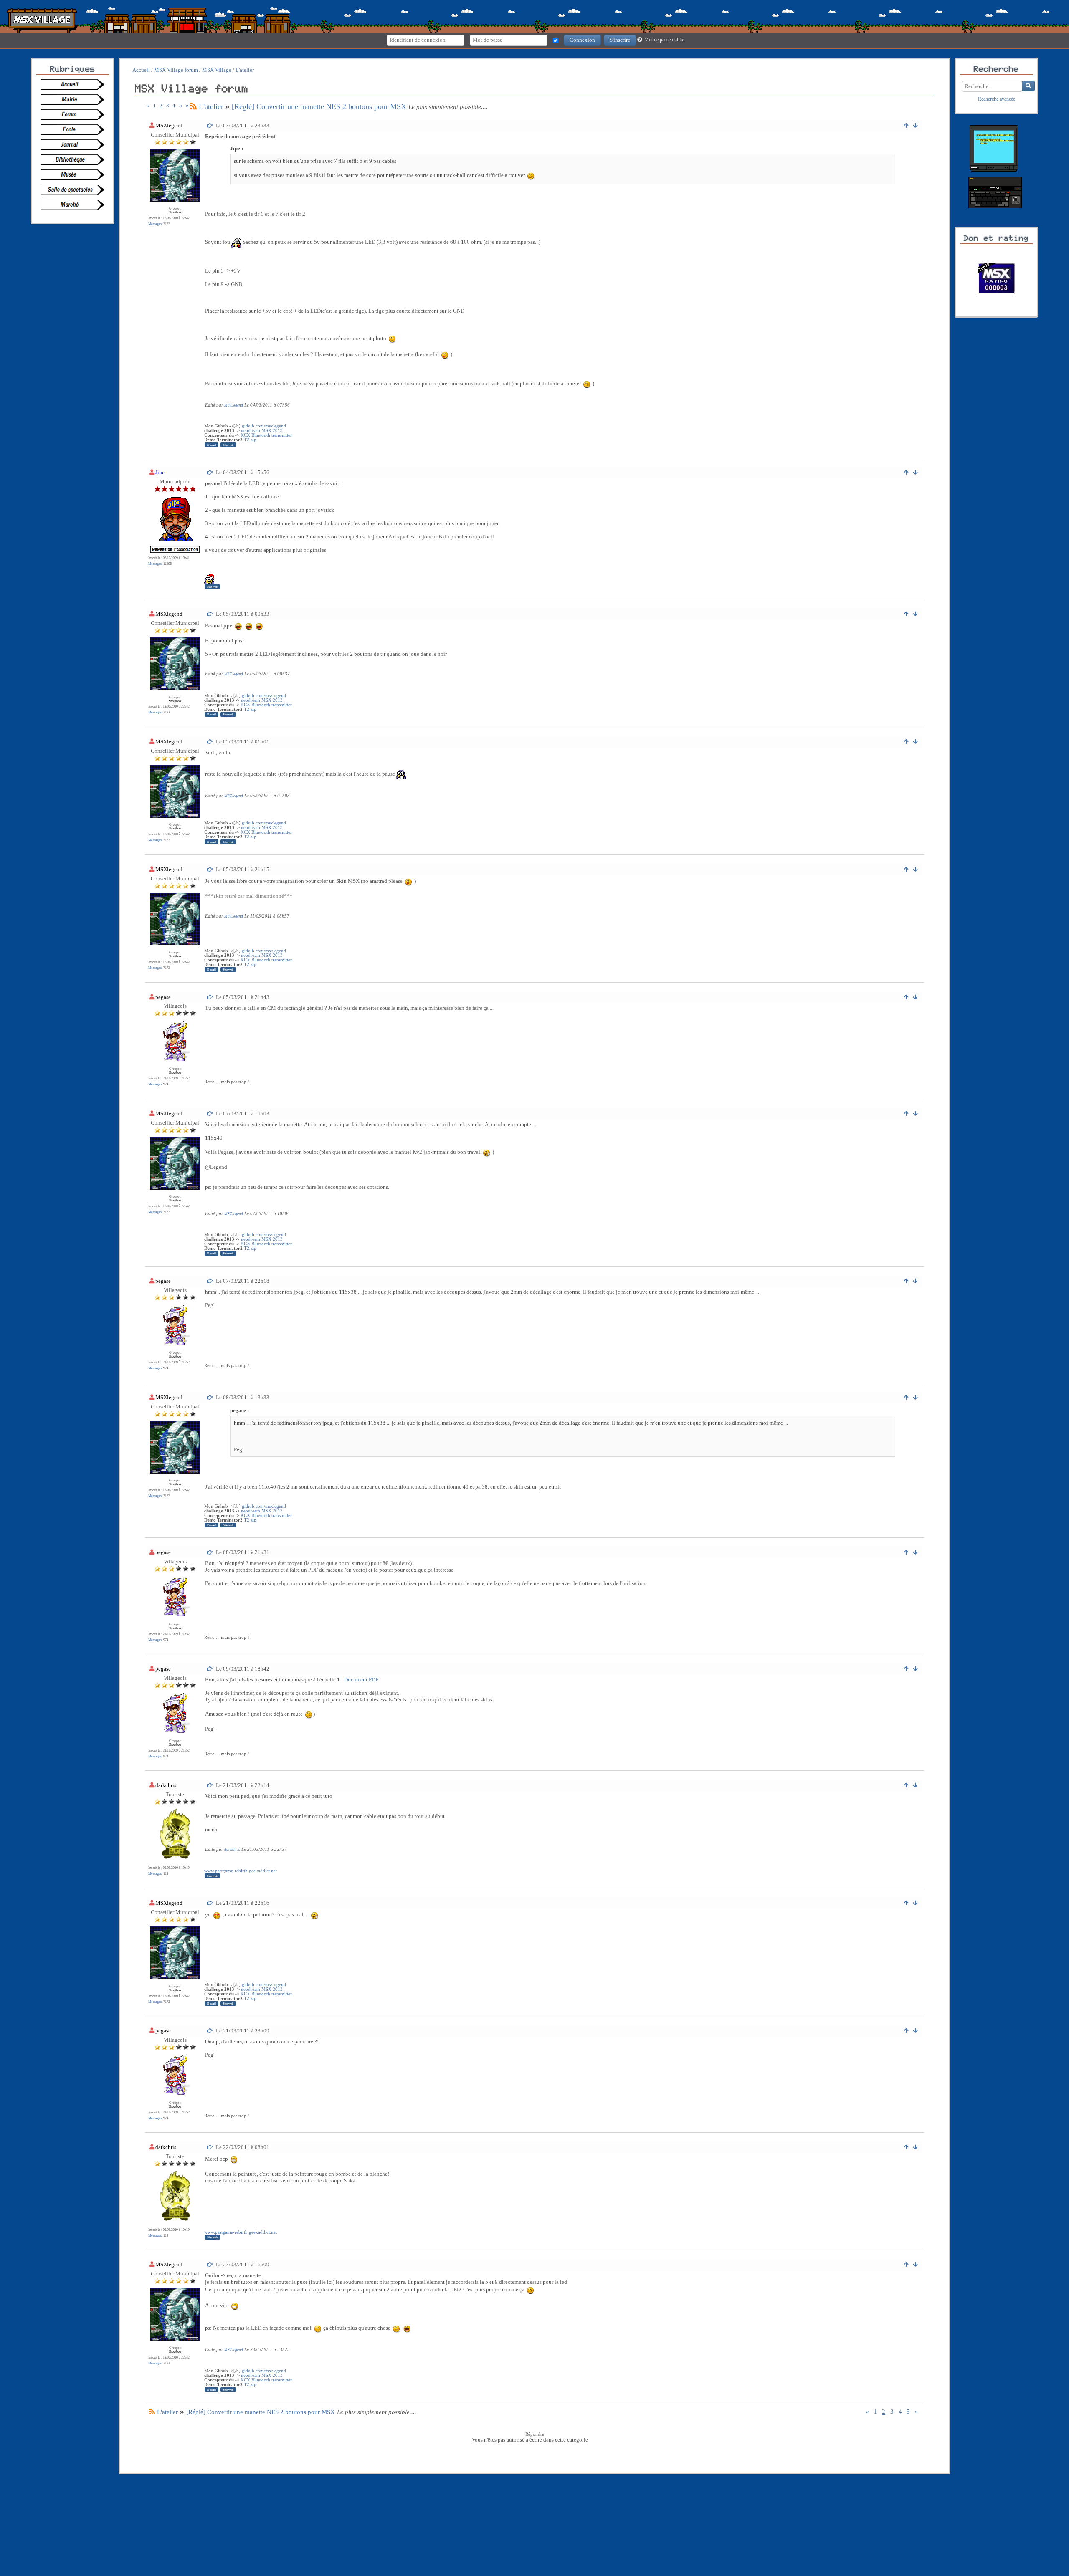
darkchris (166, 1785)
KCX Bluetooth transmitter (266, 435)
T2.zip (250, 440)
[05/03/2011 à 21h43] (210, 997)
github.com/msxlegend (264, 426)
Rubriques (73, 69)
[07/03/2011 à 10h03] (210, 1114)
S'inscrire (620, 40)
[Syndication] (193, 106)
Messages (155, 224)
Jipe (160, 472)
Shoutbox (175, 212)
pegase (163, 997)
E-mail (212, 445)
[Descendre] (916, 125)
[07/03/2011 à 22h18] (210, 1281)
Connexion (582, 40)
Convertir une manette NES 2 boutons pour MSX (319, 106)
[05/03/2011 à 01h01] (210, 742)
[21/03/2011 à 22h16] (210, 1903)
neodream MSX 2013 (262, 431)
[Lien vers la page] (75, 85)
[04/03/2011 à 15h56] (210, 472)
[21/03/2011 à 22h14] (210, 1785)
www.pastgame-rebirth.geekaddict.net (241, 1871)
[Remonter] (906, 125)
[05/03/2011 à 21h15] (210, 869)
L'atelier (211, 106)
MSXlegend (169, 125)
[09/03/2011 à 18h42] (210, 1669)
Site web (228, 445)
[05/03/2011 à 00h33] (210, 614)
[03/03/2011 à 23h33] (210, 125)
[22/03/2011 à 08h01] (210, 2147)
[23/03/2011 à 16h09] (210, 2264)
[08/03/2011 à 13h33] (210, 1397)
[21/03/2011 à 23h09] (210, 2031)
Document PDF (361, 1680)
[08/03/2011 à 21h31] (210, 1552)
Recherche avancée (997, 99)
